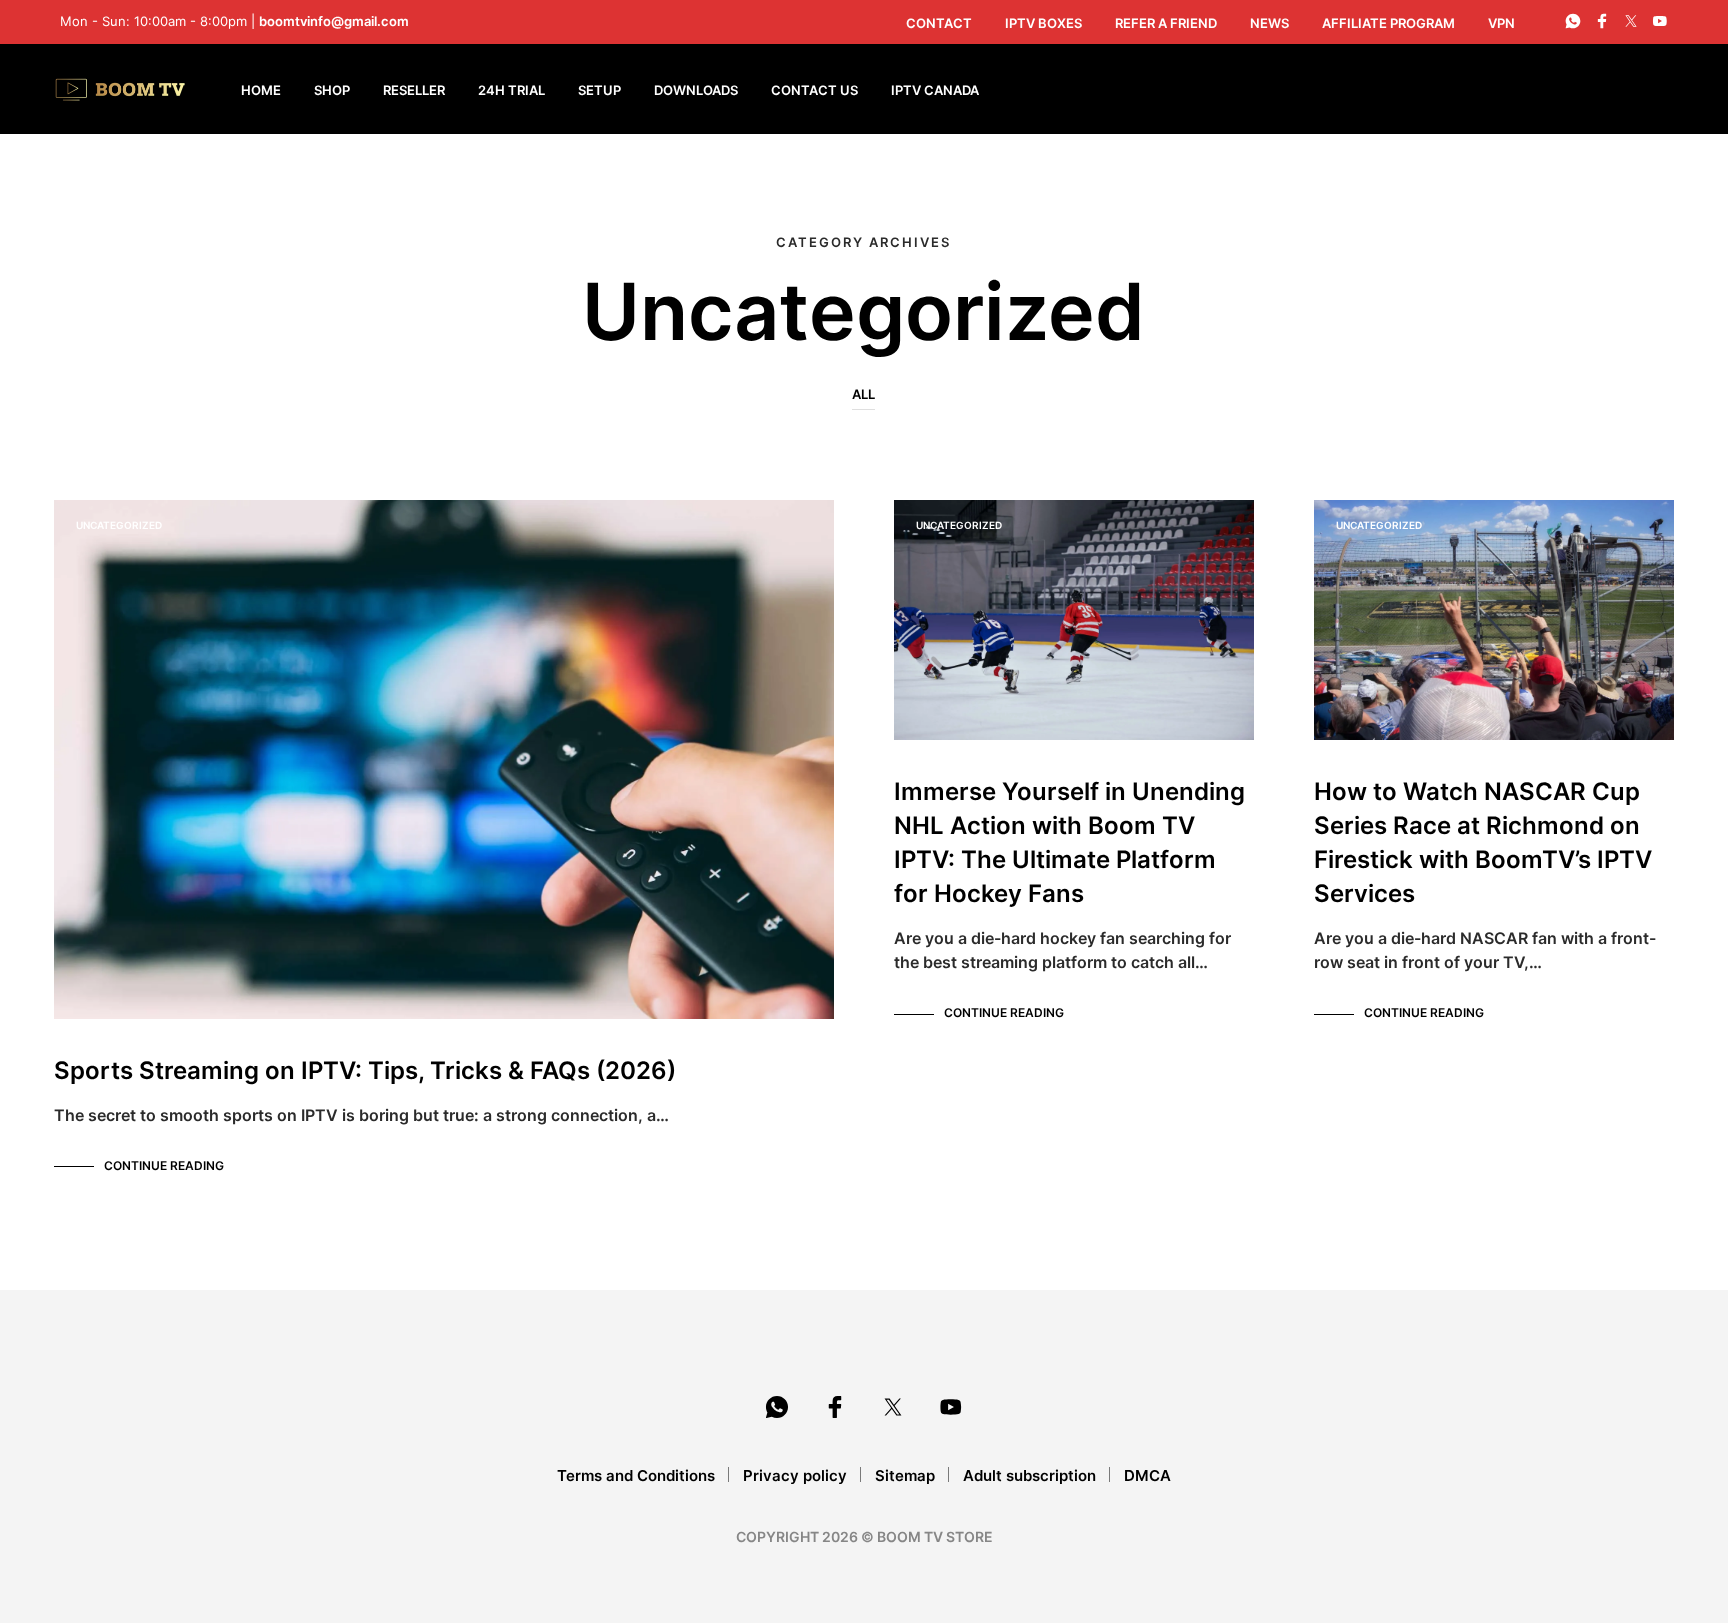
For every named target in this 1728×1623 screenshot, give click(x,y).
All (863, 394)
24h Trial (511, 90)
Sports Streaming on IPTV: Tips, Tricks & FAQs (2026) (365, 1070)
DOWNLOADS (696, 90)
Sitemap (905, 1475)
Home (261, 90)
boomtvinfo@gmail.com (334, 21)
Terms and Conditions (636, 1475)
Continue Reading (164, 1165)
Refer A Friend (1166, 23)
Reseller (414, 90)
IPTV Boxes (1043, 23)
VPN (1501, 23)
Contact (939, 23)
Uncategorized (119, 525)
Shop (332, 90)
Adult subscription (1029, 1475)
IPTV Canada (935, 90)
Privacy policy (795, 1475)
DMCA (1147, 1475)
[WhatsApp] (1573, 21)
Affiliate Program (1388, 23)
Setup (599, 90)
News (1269, 23)
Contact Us (814, 90)
